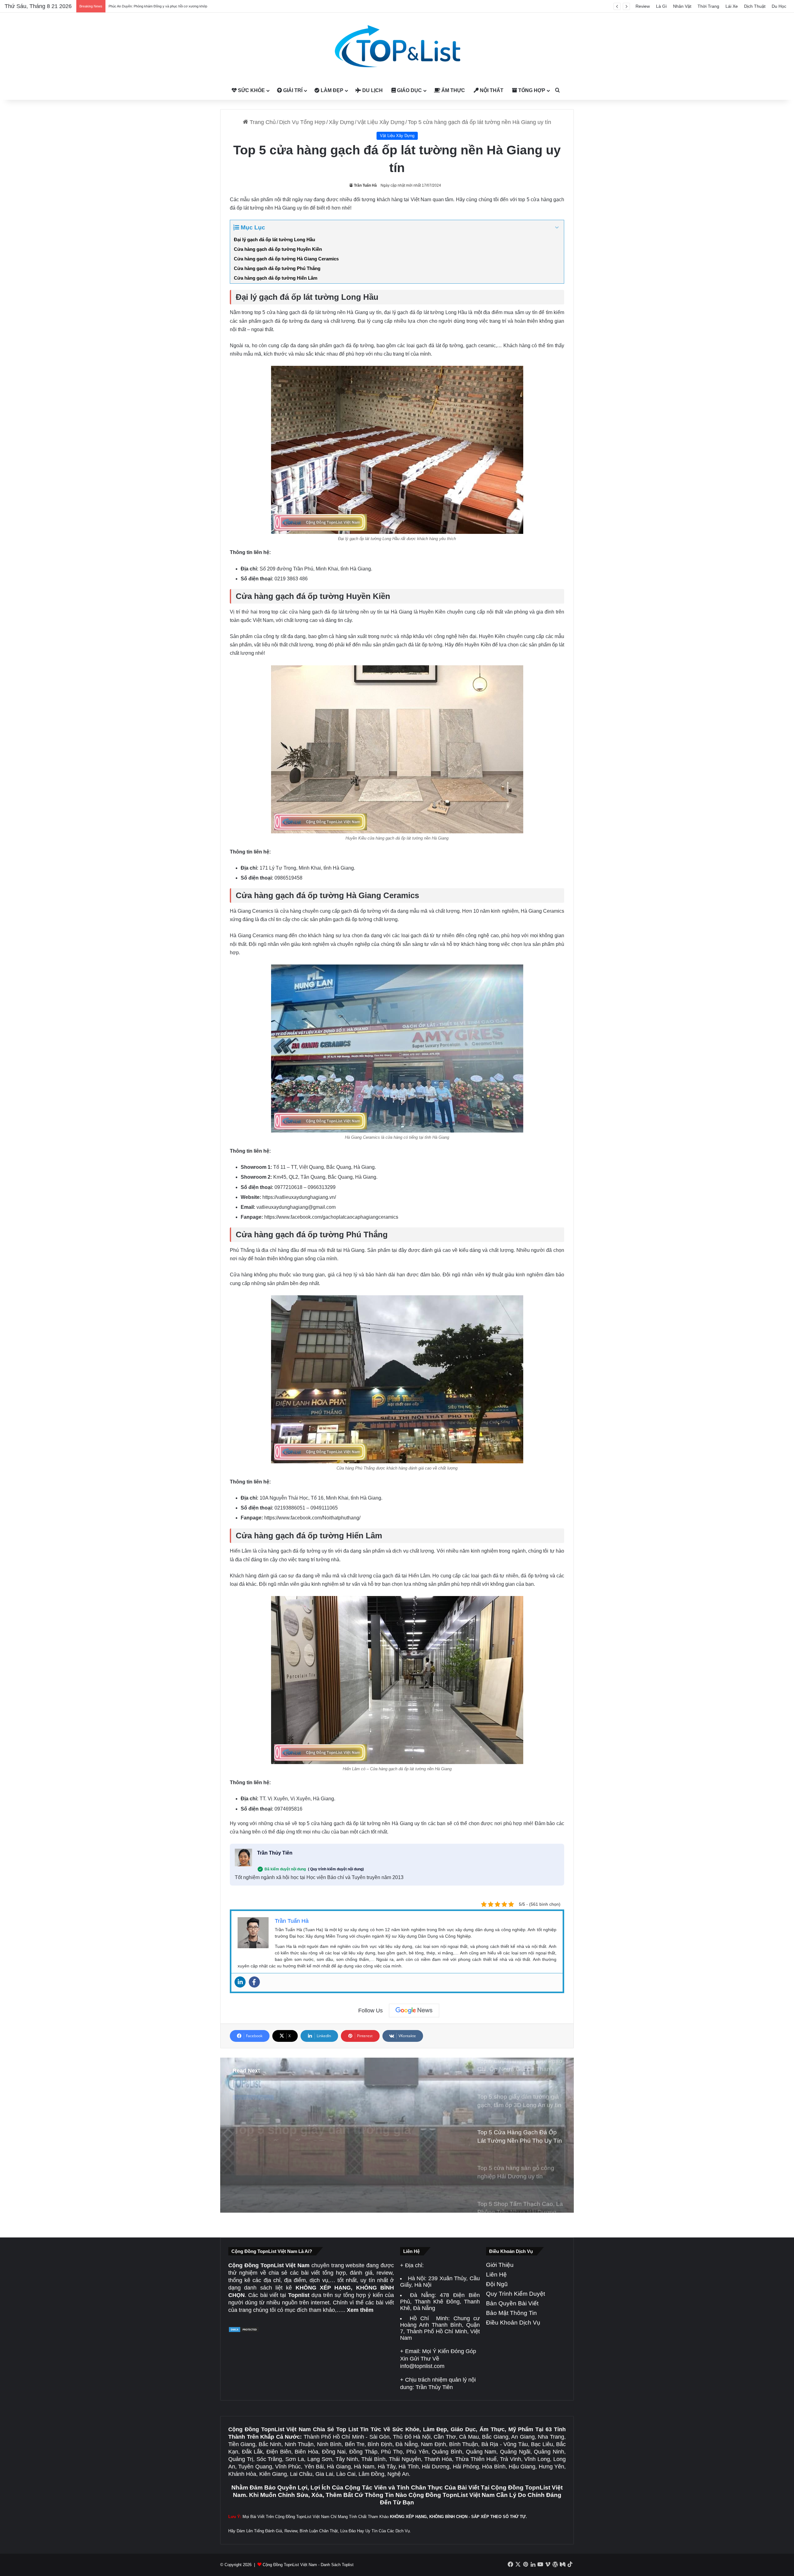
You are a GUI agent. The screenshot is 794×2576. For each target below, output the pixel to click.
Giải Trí (292, 90)
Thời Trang (708, 6)
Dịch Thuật (755, 6)
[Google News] (414, 2011)
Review (643, 6)
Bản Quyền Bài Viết (512, 2303)
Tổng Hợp (531, 90)
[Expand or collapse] (557, 228)
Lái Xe (732, 6)
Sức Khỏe (251, 90)
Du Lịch (372, 90)
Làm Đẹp (331, 90)
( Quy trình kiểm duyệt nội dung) (336, 1869)
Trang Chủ (262, 122)
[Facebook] (254, 1982)
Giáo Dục (409, 90)
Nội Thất (491, 90)
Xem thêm (360, 2310)
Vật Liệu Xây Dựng (381, 122)
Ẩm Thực (453, 90)
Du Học (779, 6)
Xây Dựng (341, 122)
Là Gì (661, 6)
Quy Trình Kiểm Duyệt (515, 2294)
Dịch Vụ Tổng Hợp (302, 122)
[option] (397, 2135)
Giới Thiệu (500, 2265)
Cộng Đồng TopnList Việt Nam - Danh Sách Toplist (308, 2565)
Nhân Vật (682, 6)
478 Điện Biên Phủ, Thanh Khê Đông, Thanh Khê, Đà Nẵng (440, 2302)
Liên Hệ (496, 2275)
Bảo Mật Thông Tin (511, 2313)
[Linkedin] (240, 1982)
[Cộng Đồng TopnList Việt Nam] (397, 47)
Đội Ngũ (497, 2284)
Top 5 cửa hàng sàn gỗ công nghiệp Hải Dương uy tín (315, 2126)
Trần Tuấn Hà (365, 185)
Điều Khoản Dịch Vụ (513, 2323)
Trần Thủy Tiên (275, 1853)
